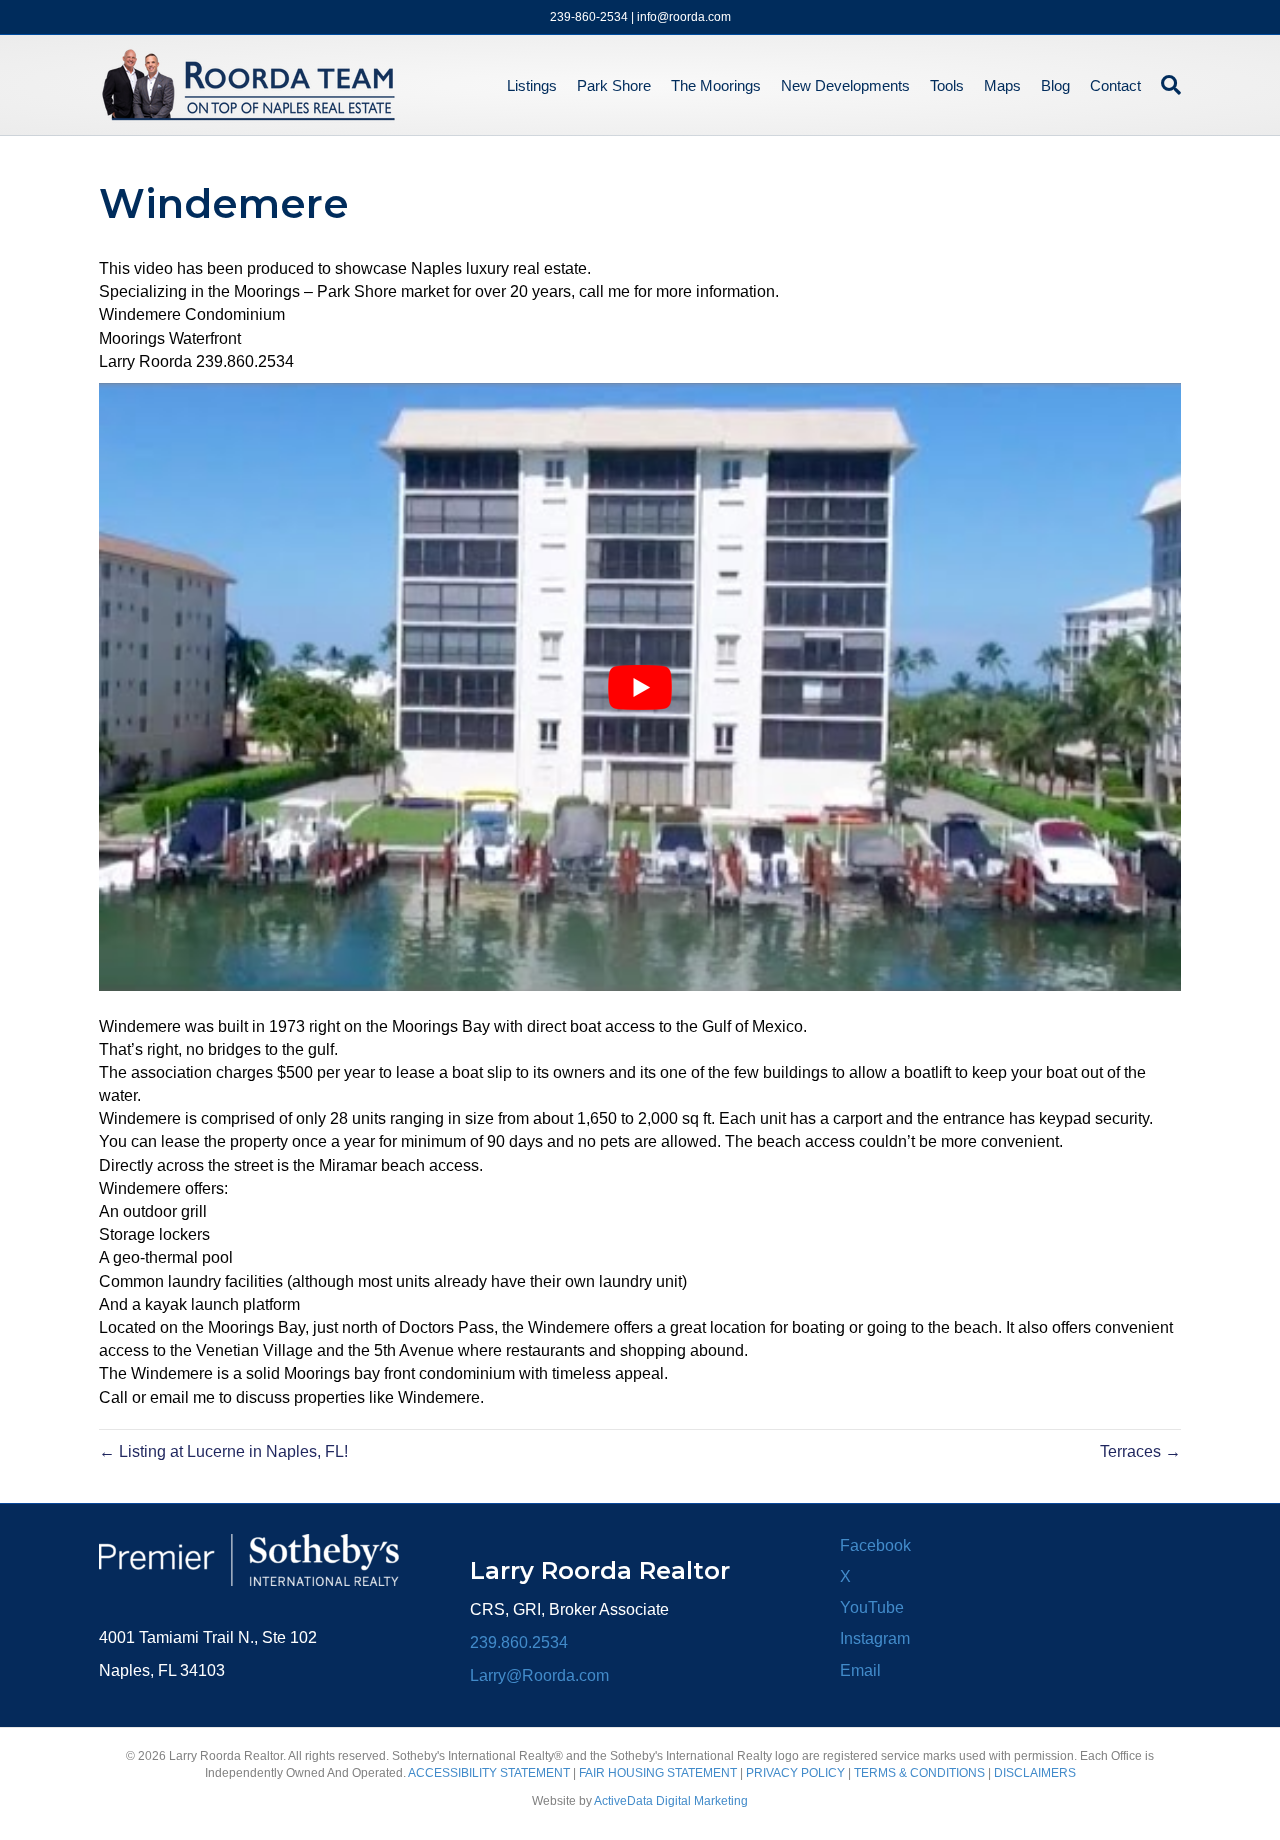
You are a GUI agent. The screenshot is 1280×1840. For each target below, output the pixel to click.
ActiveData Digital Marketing (671, 1801)
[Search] (1166, 85)
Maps (1002, 85)
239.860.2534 (519, 1642)
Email (860, 1670)
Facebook (875, 1545)
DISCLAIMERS (1035, 1773)
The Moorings (716, 85)
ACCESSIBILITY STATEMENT (489, 1773)
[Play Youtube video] (640, 687)
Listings (532, 85)
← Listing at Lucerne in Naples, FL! (223, 1451)
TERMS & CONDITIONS (919, 1773)
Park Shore (614, 85)
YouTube (872, 1607)
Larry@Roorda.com (539, 1675)
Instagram (875, 1638)
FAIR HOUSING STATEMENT (658, 1773)
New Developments (845, 85)
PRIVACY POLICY (795, 1773)
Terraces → (1140, 1451)
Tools (947, 85)
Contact (1115, 85)
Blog (1055, 85)
